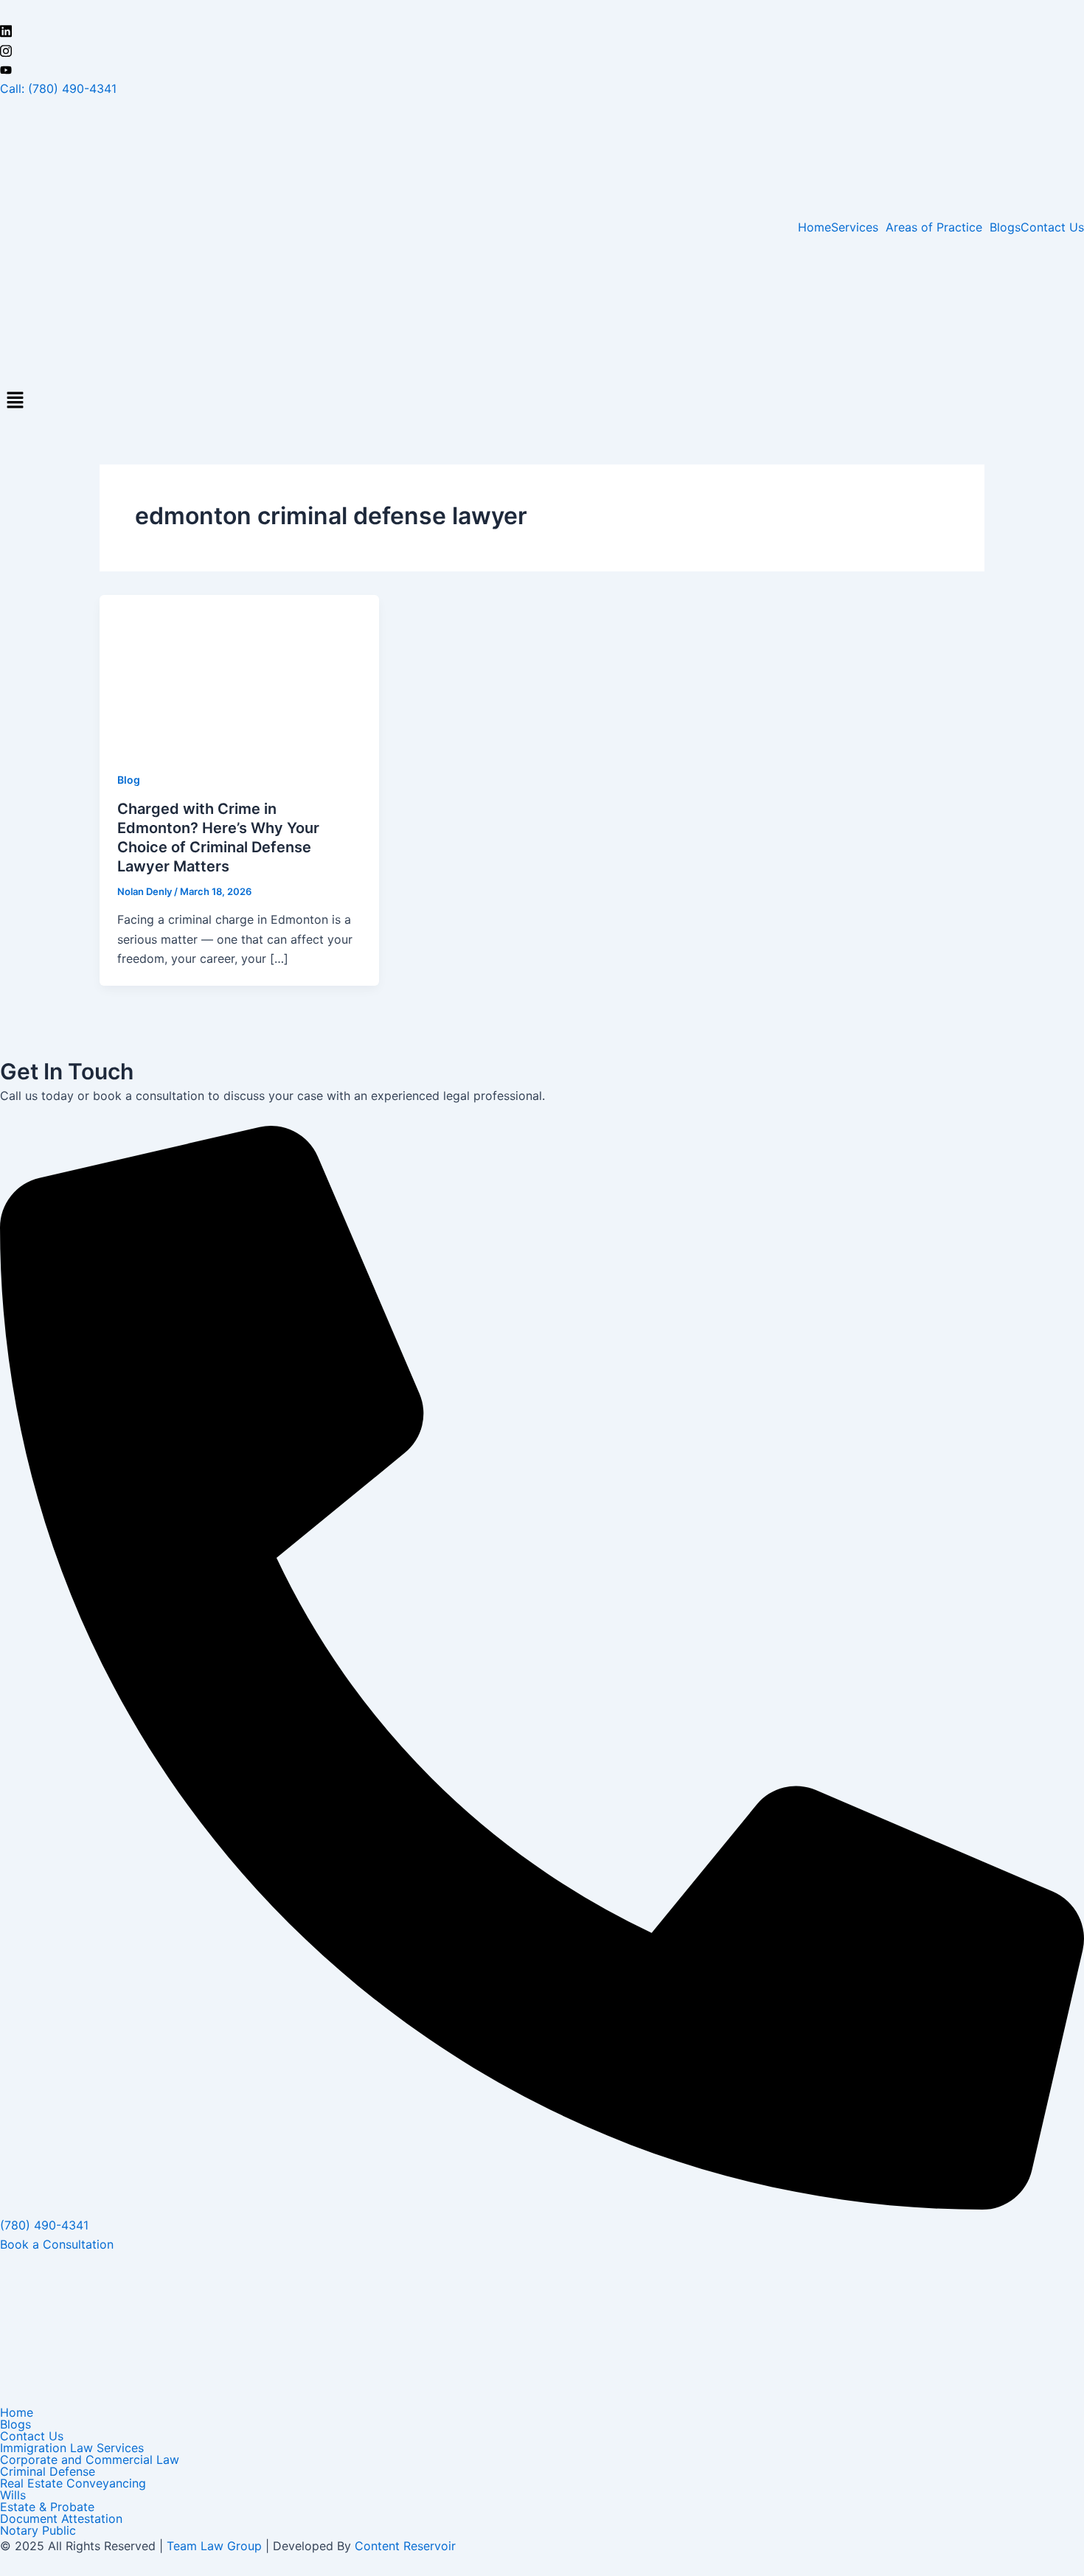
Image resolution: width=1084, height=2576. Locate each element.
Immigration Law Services (72, 2448)
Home (814, 227)
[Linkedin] (542, 30)
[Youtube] (542, 69)
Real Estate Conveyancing (73, 2483)
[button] (858, 227)
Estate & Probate (47, 2507)
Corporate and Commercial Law (90, 2460)
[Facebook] (542, 10)
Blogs (1005, 227)
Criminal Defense (48, 2471)
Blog (129, 780)
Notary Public (38, 2530)
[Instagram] (542, 49)
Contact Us (1052, 227)
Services (855, 227)
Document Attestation (61, 2518)
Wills (13, 2495)
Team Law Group (214, 2546)
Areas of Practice (934, 227)
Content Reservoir (405, 2546)
